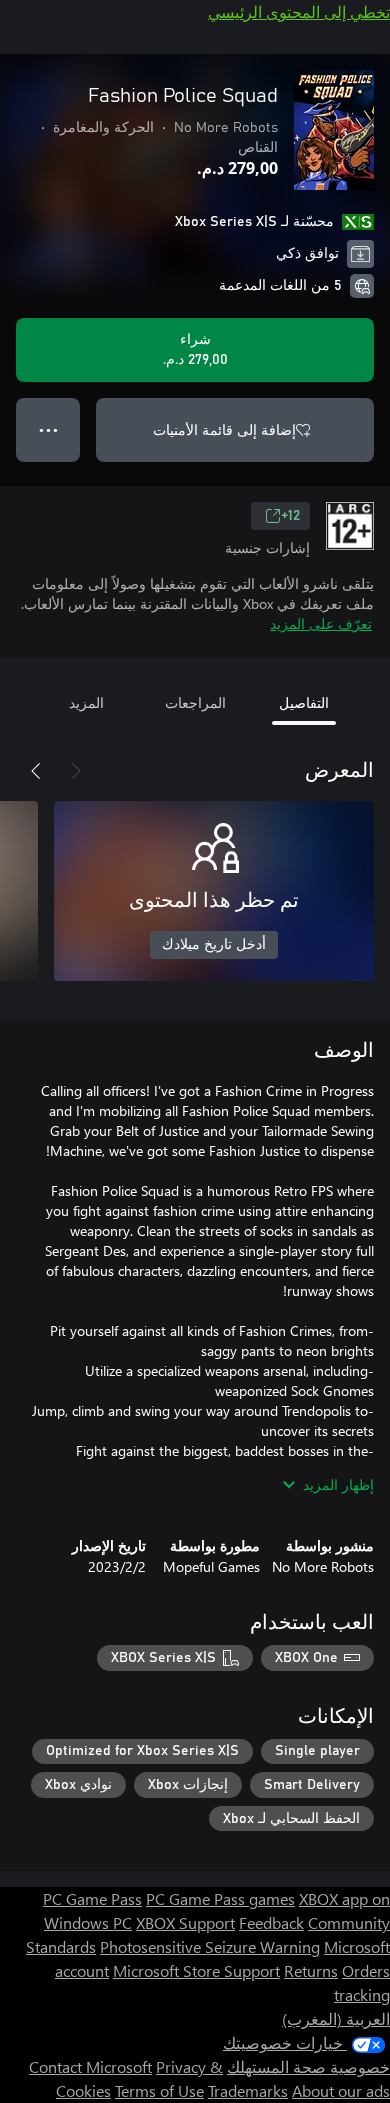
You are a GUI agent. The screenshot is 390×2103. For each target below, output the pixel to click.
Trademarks (248, 2090)
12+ (290, 516)
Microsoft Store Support (196, 1970)
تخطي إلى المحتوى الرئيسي (299, 11)
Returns (311, 1970)
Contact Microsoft (90, 2066)
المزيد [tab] (86, 702)
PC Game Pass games (220, 1898)
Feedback (271, 1922)
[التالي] (36, 771)
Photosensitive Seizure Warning (210, 1946)
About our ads (341, 2090)
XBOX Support (185, 1922)
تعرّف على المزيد (321, 623)
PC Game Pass (92, 1898)
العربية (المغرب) (336, 2018)
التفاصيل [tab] (304, 702)
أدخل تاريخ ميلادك (214, 945)
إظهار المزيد (338, 1484)
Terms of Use (159, 2090)
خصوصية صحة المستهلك (308, 2066)
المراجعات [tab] (195, 702)
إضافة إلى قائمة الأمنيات (224, 429)
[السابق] (76, 771)
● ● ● (48, 429)
